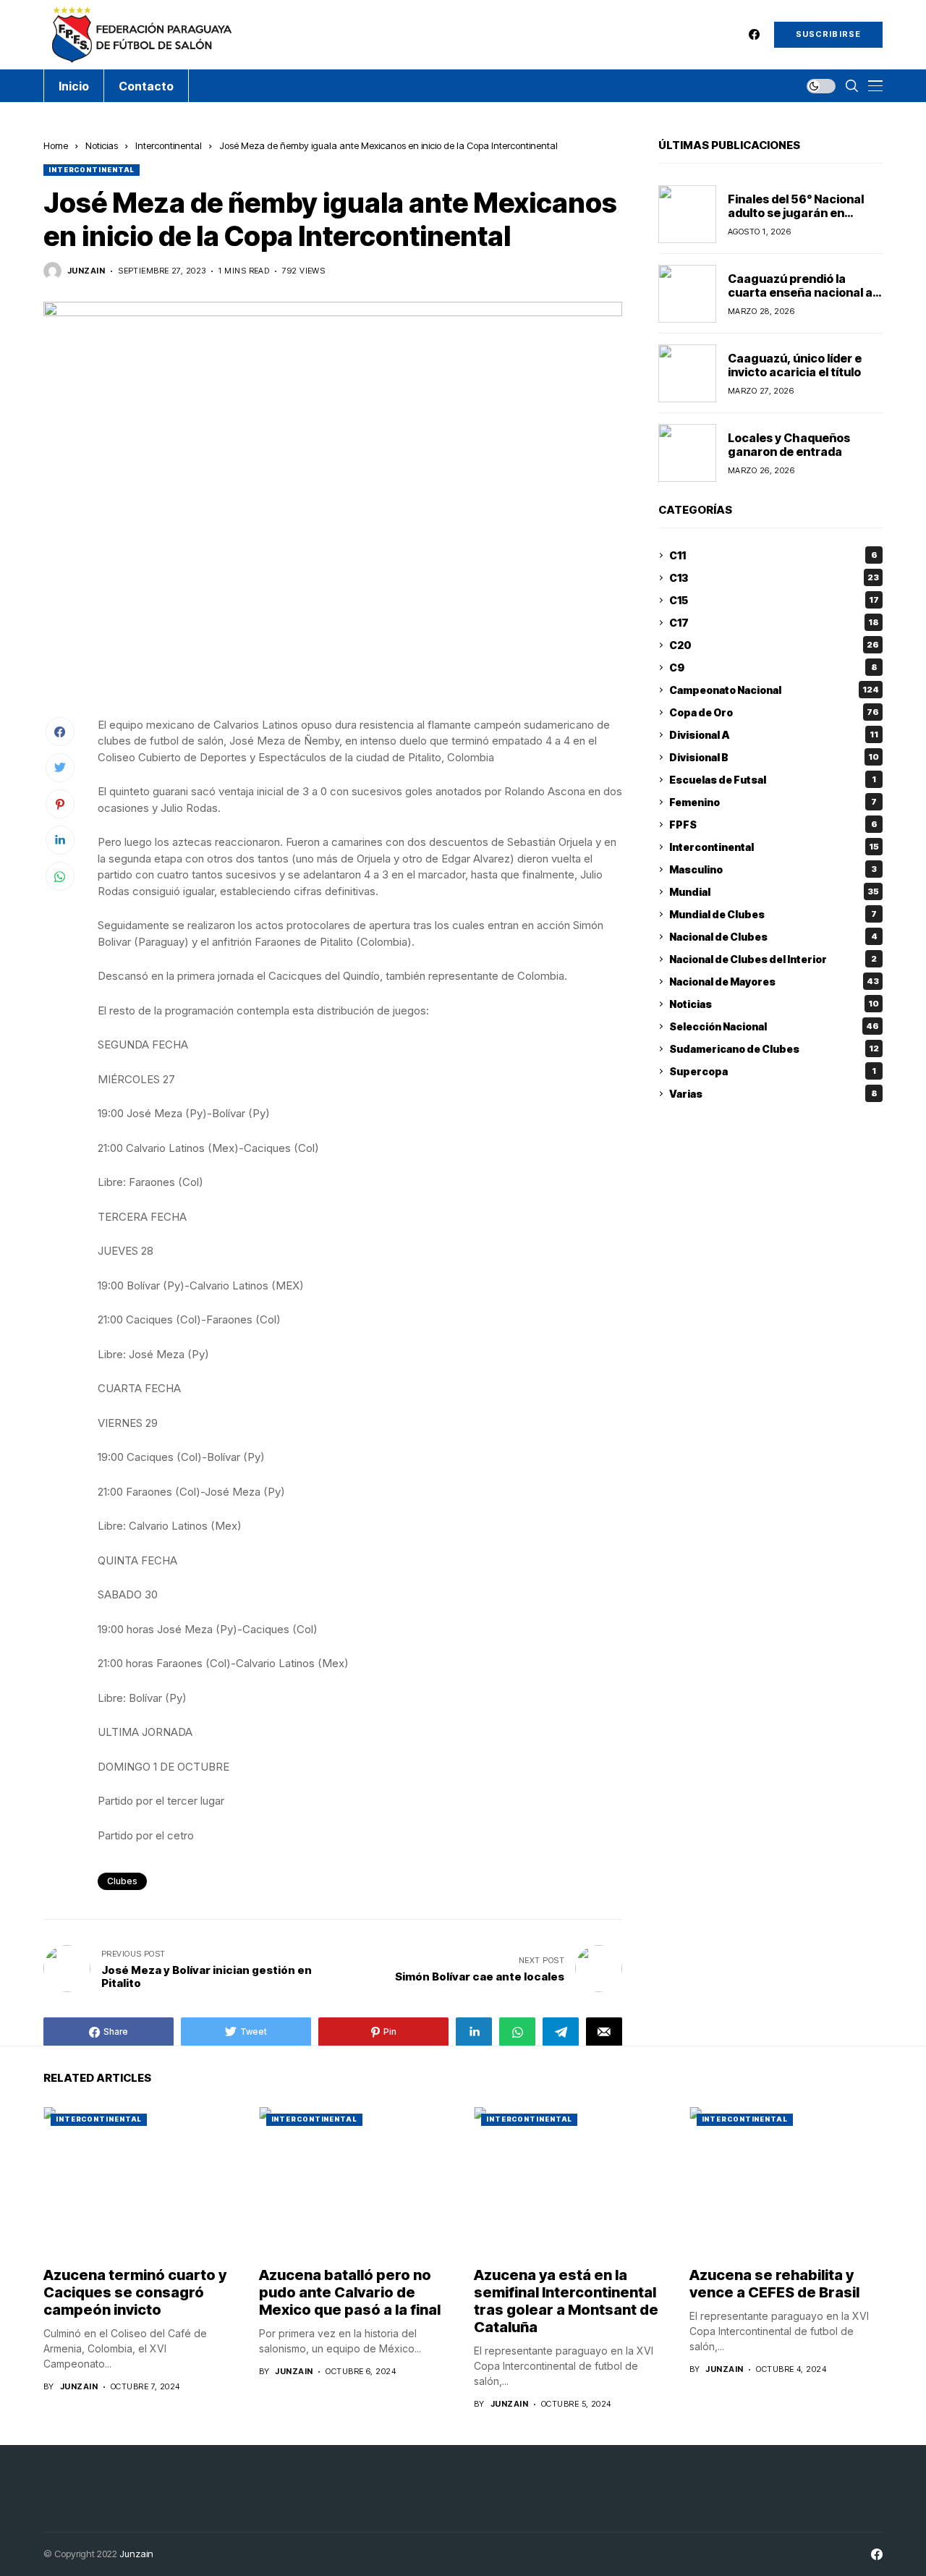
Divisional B (774, 757)
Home (56, 145)
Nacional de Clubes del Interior (773, 959)
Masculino (773, 869)
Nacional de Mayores (774, 982)
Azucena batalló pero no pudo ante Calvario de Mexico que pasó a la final (350, 2292)
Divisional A (774, 735)
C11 (773, 555)
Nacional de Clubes (773, 937)
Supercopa (773, 1071)
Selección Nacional (774, 1026)
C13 (774, 578)
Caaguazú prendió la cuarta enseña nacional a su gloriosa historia (800, 292)
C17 (774, 623)
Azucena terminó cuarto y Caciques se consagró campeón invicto (135, 2292)
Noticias (102, 145)
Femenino (773, 802)
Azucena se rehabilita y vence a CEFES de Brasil (774, 2284)
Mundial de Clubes (773, 914)
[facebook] (754, 34)
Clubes (122, 1881)
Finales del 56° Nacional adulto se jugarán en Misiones (796, 212)
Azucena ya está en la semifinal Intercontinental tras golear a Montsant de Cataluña (566, 2301)
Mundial (774, 892)
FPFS (773, 825)
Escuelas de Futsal (773, 780)
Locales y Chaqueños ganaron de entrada (789, 444)
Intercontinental (169, 145)
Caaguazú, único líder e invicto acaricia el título (795, 364)
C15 (774, 600)
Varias (773, 1094)
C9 (773, 668)
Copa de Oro (774, 712)
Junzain (136, 2554)
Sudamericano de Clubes (774, 1049)
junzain (86, 271)
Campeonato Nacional (774, 690)
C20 (774, 645)
